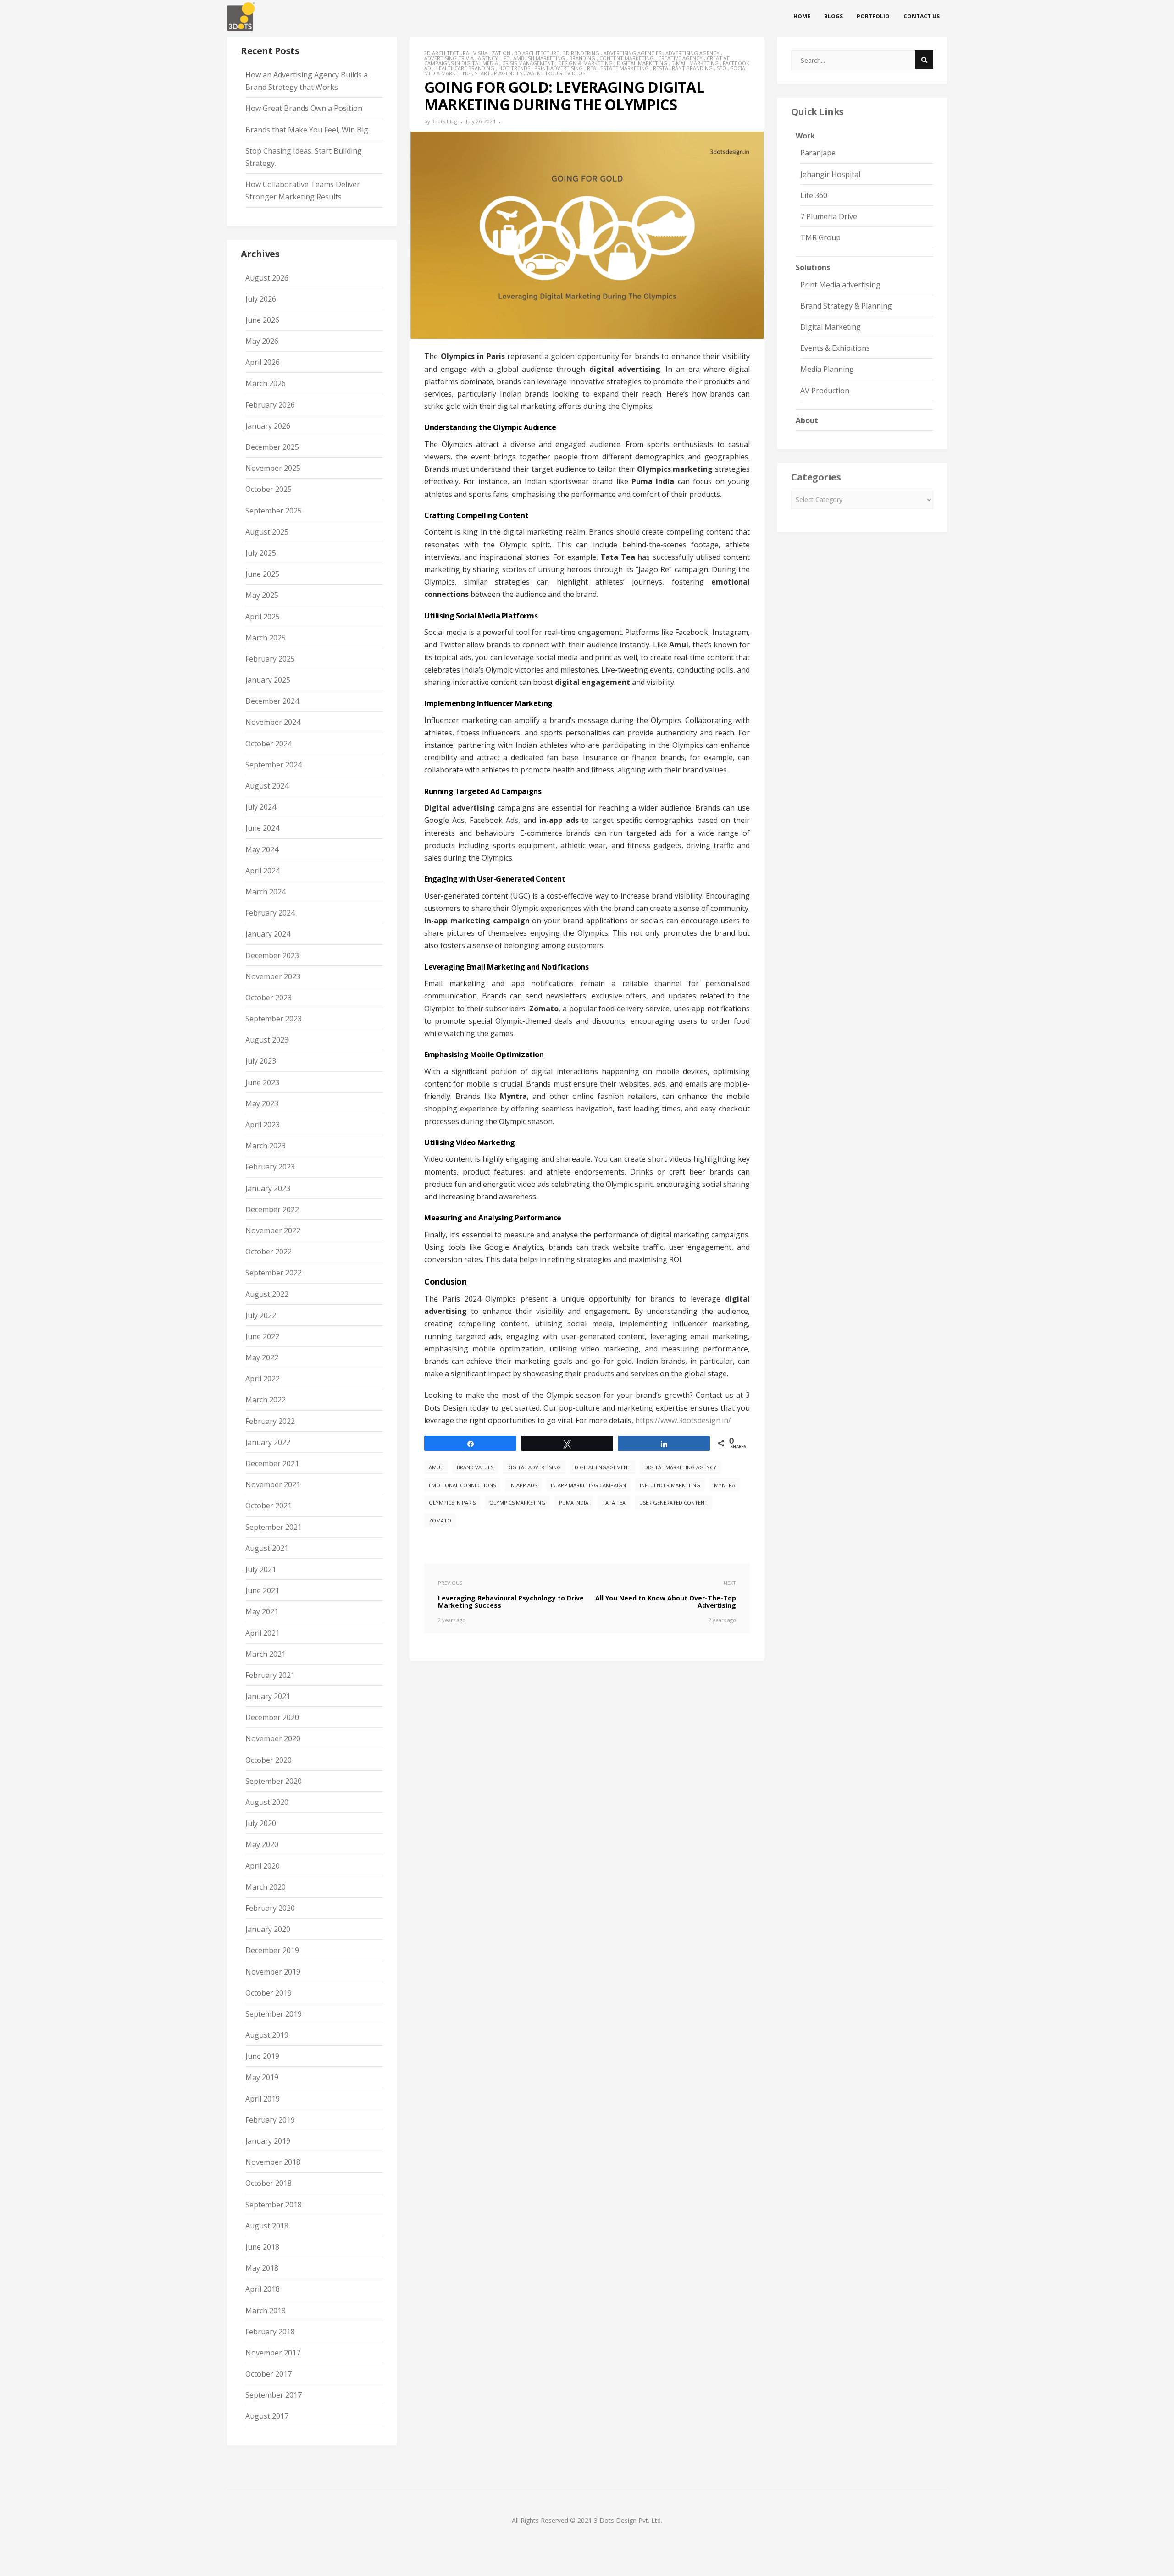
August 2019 (267, 2035)
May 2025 (262, 595)
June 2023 (262, 1082)
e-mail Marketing (695, 63)
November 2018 (273, 2162)
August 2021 (267, 1548)
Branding (582, 58)
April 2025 (263, 617)
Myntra (725, 1485)
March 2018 (266, 2311)
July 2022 (261, 1315)
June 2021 (262, 1590)
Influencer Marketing (670, 1485)
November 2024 (273, 722)
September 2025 (274, 511)
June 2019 (262, 2056)
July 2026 (261, 299)
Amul (436, 1467)
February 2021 (270, 1675)
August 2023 (267, 1040)
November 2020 (273, 1738)
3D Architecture (537, 53)
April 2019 (263, 2099)
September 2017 (274, 2395)
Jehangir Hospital (830, 174)
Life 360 (814, 195)
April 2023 (263, 1125)
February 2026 (270, 405)
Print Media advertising (840, 285)
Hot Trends (514, 68)
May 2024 (262, 849)
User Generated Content (673, 1503)
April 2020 (263, 1866)
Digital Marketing (642, 63)
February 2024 (270, 913)
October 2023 (269, 998)
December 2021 (272, 1463)
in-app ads (523, 1485)
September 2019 (274, 2014)
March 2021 (266, 1654)
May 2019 (262, 2077)
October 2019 (269, 1993)
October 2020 (269, 1760)
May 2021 (262, 1611)
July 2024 (261, 807)
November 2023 (273, 976)
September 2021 (274, 1527)
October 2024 (269, 744)
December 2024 (272, 701)
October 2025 (269, 489)
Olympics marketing (517, 1503)
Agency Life (493, 58)
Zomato (440, 1520)
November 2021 (273, 1484)
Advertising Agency (692, 53)
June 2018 (262, 2247)
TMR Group (820, 237)
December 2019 (272, 1950)
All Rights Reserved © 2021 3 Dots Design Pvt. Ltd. (587, 2520)
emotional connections (462, 1485)
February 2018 (270, 2332)
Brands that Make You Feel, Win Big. (307, 130)
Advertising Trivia (449, 58)
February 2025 (270, 659)
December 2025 (272, 447)
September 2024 (274, 765)
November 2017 (273, 2353)
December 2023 (272, 955)
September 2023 (274, 1019)
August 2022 (267, 1294)
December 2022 (272, 1209)
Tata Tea (614, 1503)
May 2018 (262, 2268)
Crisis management (528, 63)
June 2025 (262, 574)
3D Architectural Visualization (467, 53)
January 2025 (268, 680)
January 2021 (268, 1696)
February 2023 (270, 1167)
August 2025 (267, 532)
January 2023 (268, 1188)
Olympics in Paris (452, 1503)
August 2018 (267, 2226)
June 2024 (262, 828)
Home (802, 16)
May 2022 (262, 1357)
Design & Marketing (585, 63)
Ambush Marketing (539, 58)
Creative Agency (680, 58)
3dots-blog (444, 121)
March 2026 (266, 383)
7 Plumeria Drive (829, 216)
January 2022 (268, 1442)
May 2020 (262, 1844)
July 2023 (261, 1061)
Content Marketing (627, 58)
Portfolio (873, 16)
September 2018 (274, 2205)
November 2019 (273, 1972)
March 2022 (266, 1400)
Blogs (833, 16)
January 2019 (268, 2141)
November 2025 (273, 468)
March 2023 (266, 1146)
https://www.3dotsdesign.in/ (683, 1420)
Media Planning (827, 369)
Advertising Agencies (632, 53)
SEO (722, 68)
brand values (475, 1467)
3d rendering (581, 53)
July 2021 (261, 1569)
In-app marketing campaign (588, 1485)
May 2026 (262, 341)
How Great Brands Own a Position (304, 108)
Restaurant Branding (683, 68)
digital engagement (603, 1467)
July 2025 (261, 553)
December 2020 (272, 1717)
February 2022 (270, 1421)
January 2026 (268, 426)
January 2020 (268, 1929)
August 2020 (267, 1802)
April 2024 (263, 871)
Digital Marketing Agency (680, 1467)
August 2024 (267, 786)
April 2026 (263, 362)
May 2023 (262, 1103)
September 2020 (274, 1781)
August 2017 (267, 2416)
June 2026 (262, 320)
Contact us (922, 16)
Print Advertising (559, 68)
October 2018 (269, 2183)
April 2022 (263, 1379)
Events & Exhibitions (835, 348)
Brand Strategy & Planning (846, 306)
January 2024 (268, 934)
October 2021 (269, 1506)
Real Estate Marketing (618, 68)
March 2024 (266, 892)
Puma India (574, 1503)
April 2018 (263, 2289)
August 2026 (267, 278)
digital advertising (534, 1467)
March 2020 (266, 1887)
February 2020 (270, 1908)
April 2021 (263, 1633)
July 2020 (261, 1823)
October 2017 (269, 2374)
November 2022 (273, 1230)
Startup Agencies (498, 73)
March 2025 (266, 638)
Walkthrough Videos (556, 73)
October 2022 (269, 1252)
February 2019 (270, 2120)
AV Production (825, 391)
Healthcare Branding (465, 68)
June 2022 (262, 1336)
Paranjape (818, 153)
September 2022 (274, 1273)
